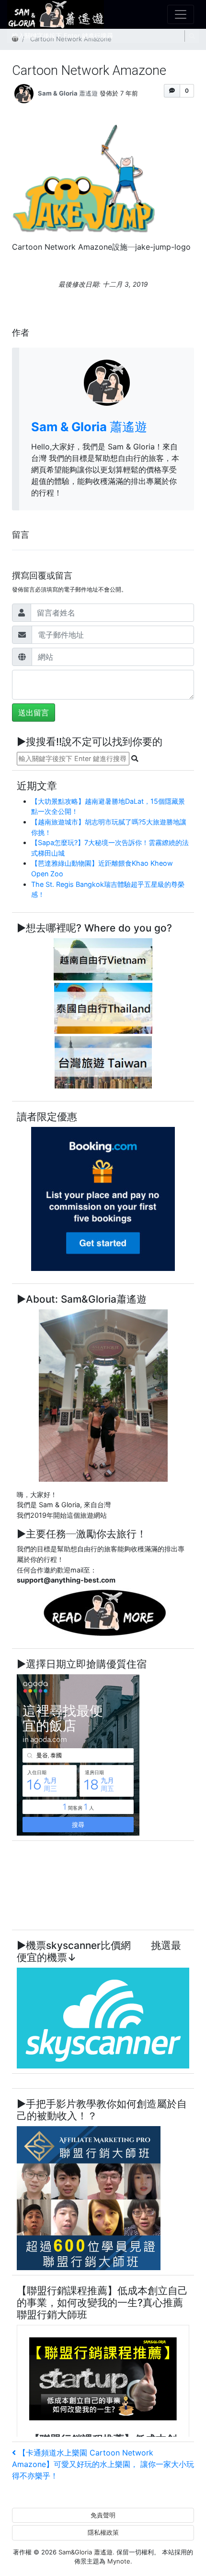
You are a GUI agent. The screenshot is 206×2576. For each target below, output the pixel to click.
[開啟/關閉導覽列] (181, 14)
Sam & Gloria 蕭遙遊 (68, 93)
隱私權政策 (103, 2532)
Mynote (119, 2561)
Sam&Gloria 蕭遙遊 (86, 2552)
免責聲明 (103, 2515)
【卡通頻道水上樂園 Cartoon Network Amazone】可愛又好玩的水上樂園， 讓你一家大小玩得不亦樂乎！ (103, 2464)
